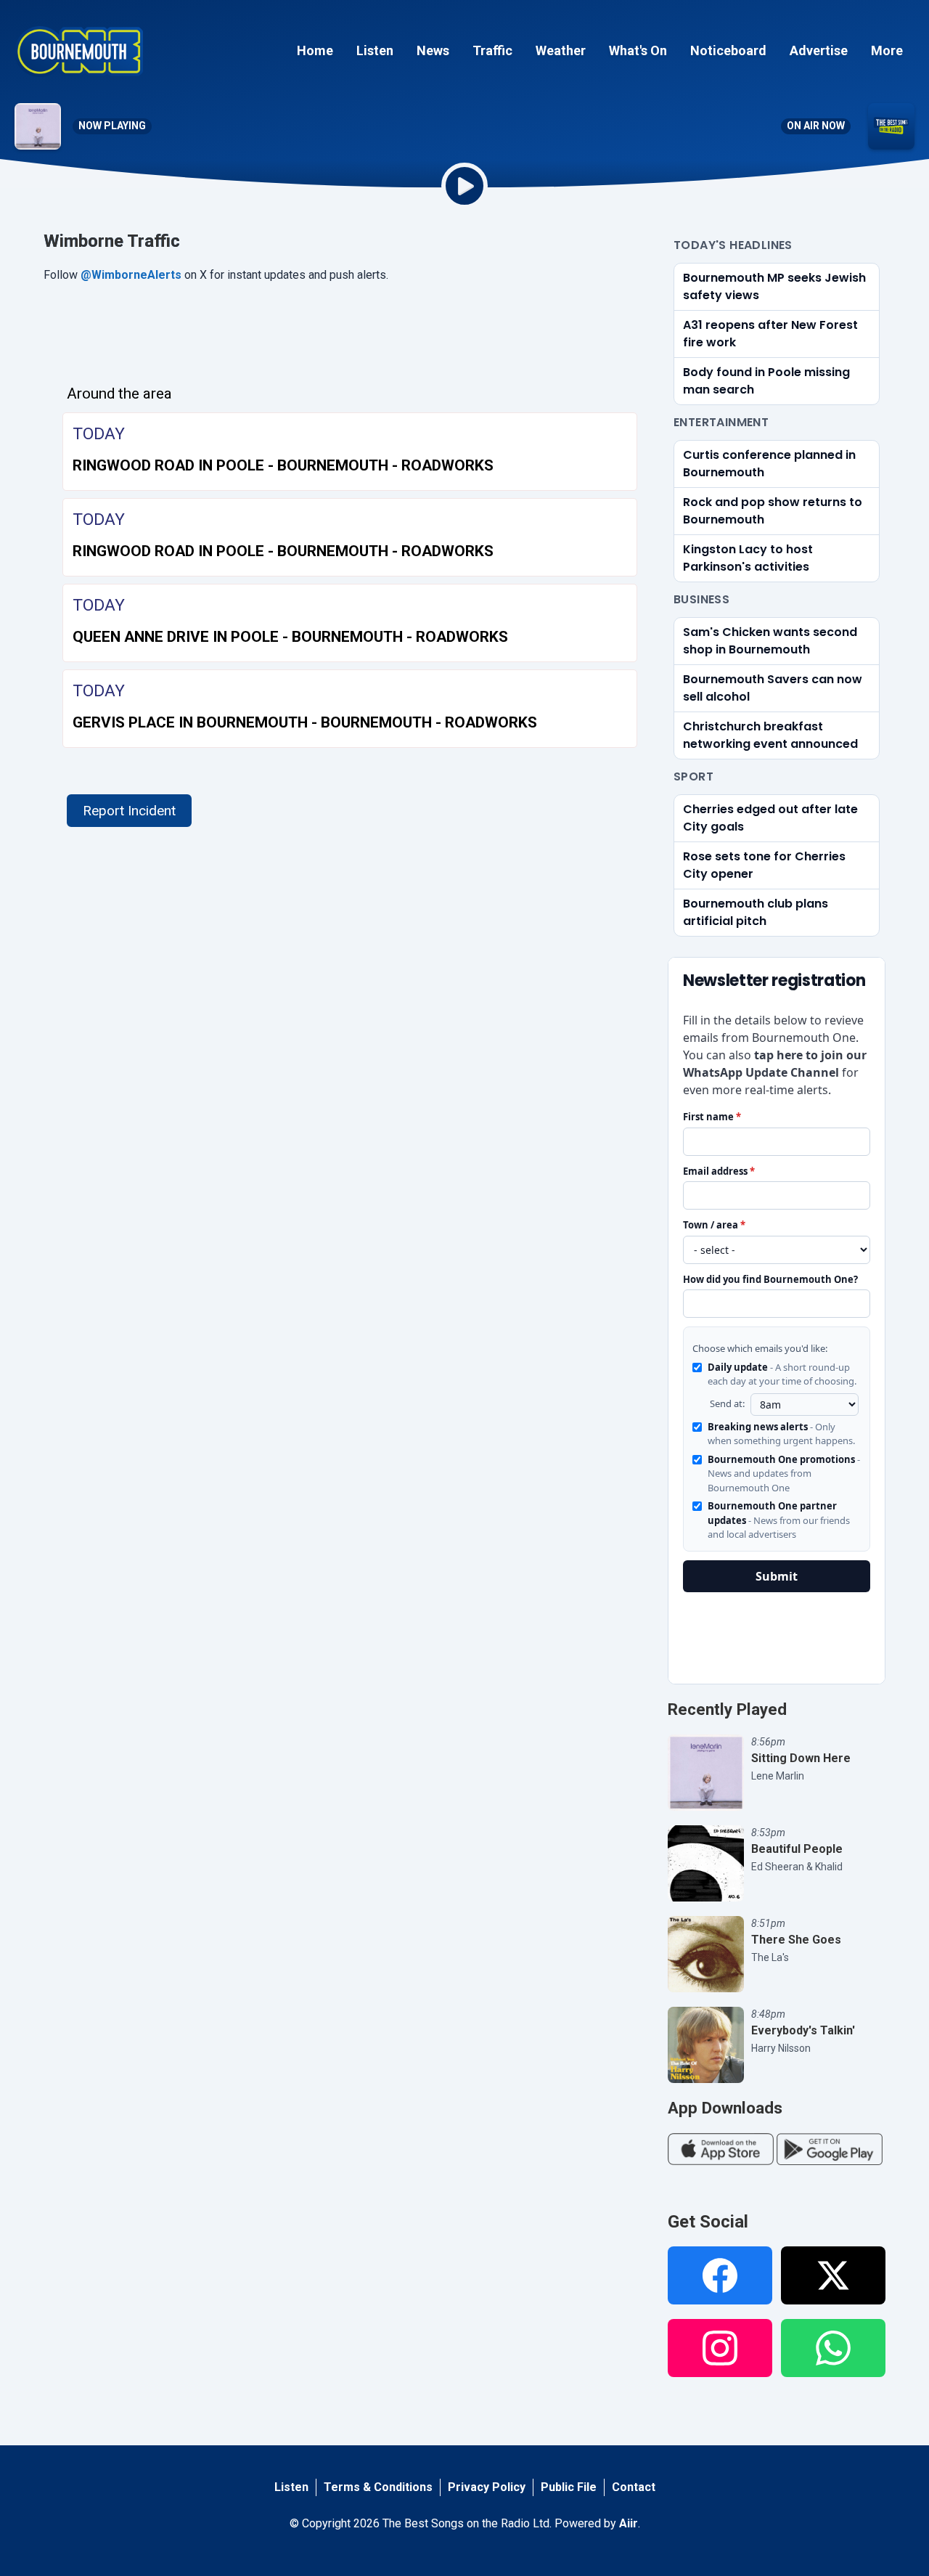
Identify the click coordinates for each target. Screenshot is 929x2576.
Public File (569, 2487)
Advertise (819, 50)
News (433, 50)
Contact (634, 2487)
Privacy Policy (487, 2487)
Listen (375, 50)
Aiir (629, 2523)
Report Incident (129, 811)
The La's (770, 1957)
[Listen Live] (464, 186)
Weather (561, 50)
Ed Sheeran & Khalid (797, 1867)
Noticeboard (728, 50)
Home (315, 50)
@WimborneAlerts (131, 275)
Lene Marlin (778, 1776)
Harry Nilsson (781, 2048)
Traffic (492, 50)
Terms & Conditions (378, 2487)
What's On (638, 50)
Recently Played (727, 1709)
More (887, 50)
